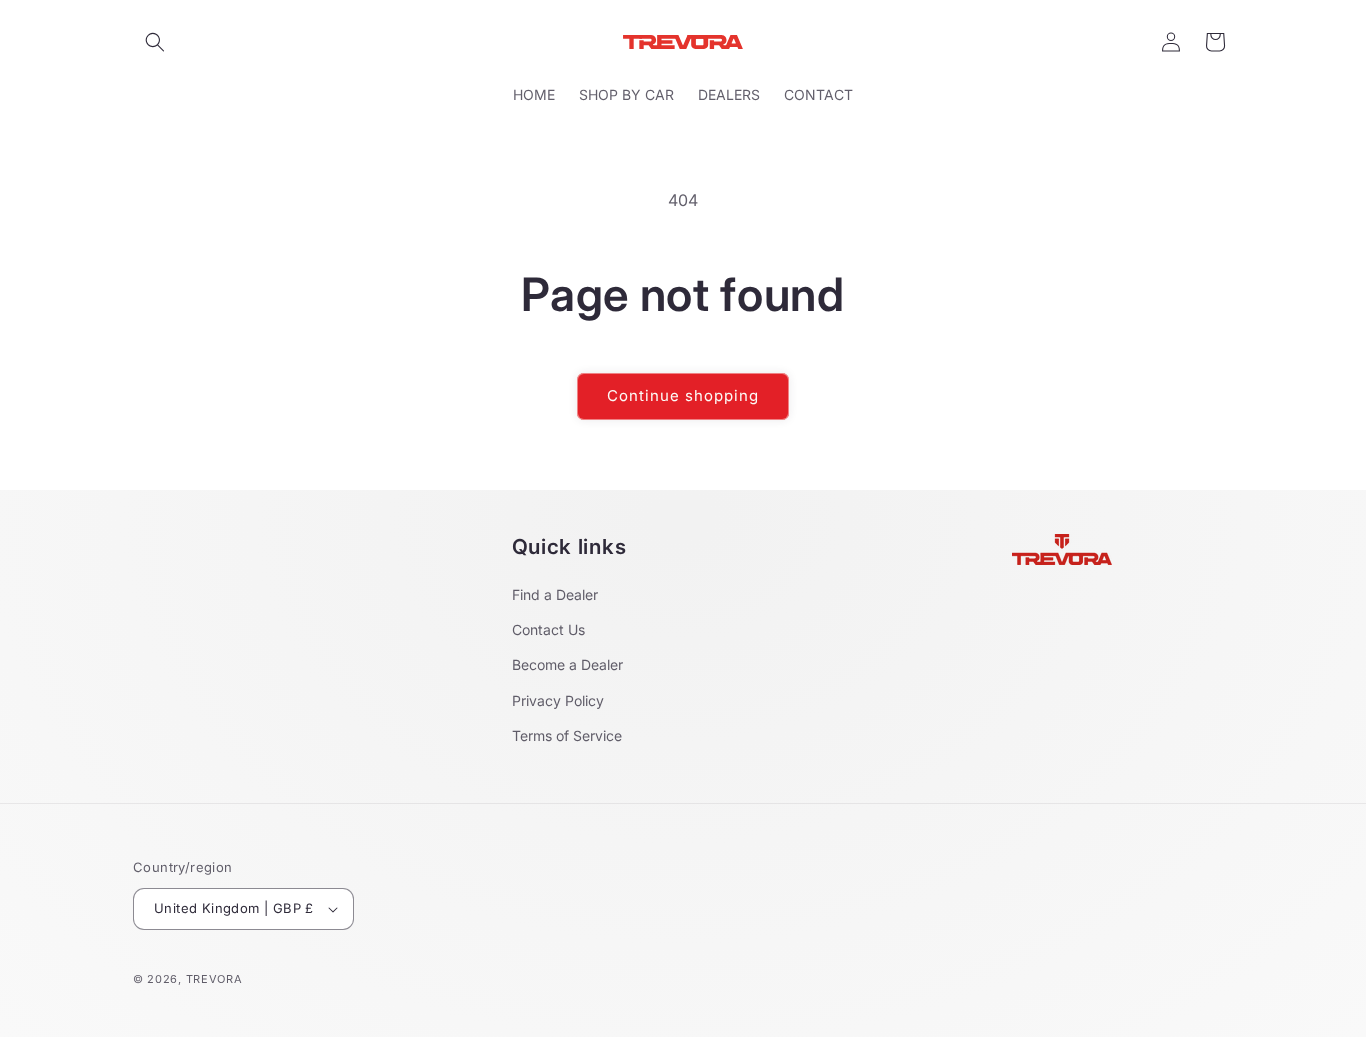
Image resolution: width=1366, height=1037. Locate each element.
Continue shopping (683, 395)
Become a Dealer (567, 664)
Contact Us (548, 629)
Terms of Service (567, 735)
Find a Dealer (555, 594)
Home (534, 94)
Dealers (729, 94)
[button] (155, 42)
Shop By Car (626, 94)
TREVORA (214, 979)
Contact (818, 94)
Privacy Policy (558, 700)
